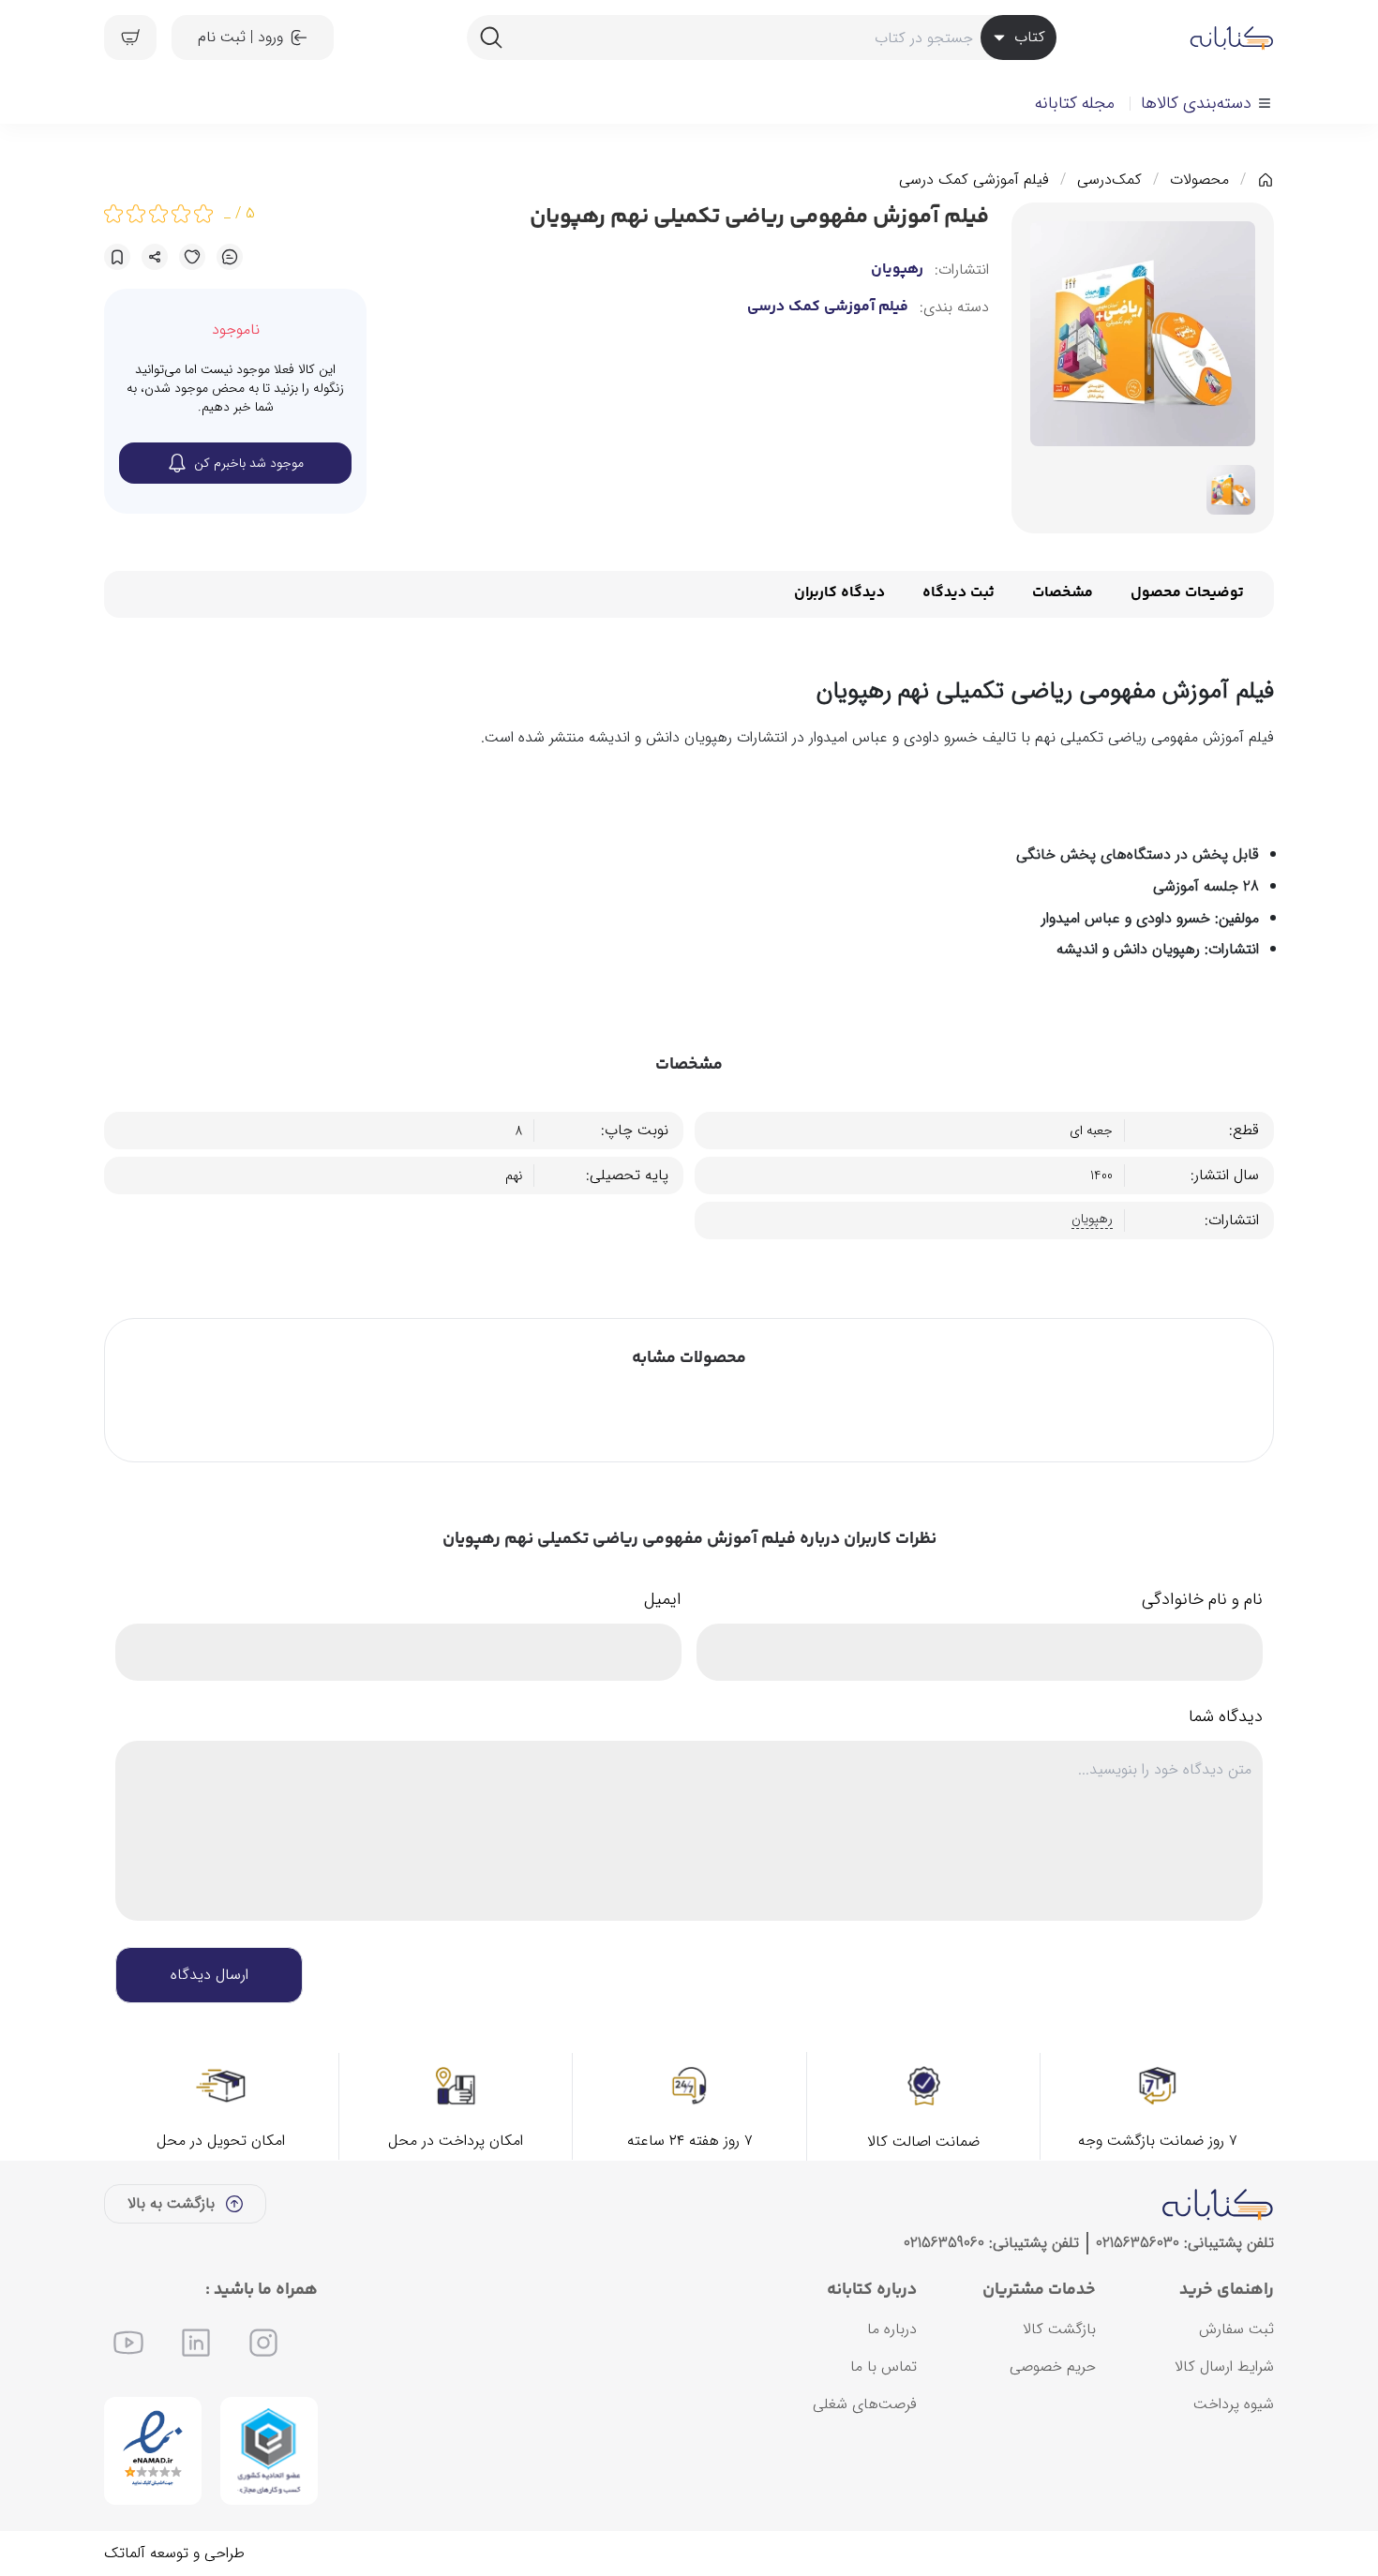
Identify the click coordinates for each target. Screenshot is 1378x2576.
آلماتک (125, 2553)
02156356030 (1138, 2243)
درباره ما (892, 2329)
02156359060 (944, 2243)
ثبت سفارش (1236, 2329)
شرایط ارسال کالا (1224, 2366)
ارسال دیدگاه (210, 1975)
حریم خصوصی (1053, 2366)
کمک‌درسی (1109, 180)
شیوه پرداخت (1234, 2404)
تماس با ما (884, 2366)
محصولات (1199, 180)
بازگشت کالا (1059, 2329)
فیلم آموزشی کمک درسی (974, 180)
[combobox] (761, 37)
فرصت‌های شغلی (865, 2404)
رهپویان (897, 270)
